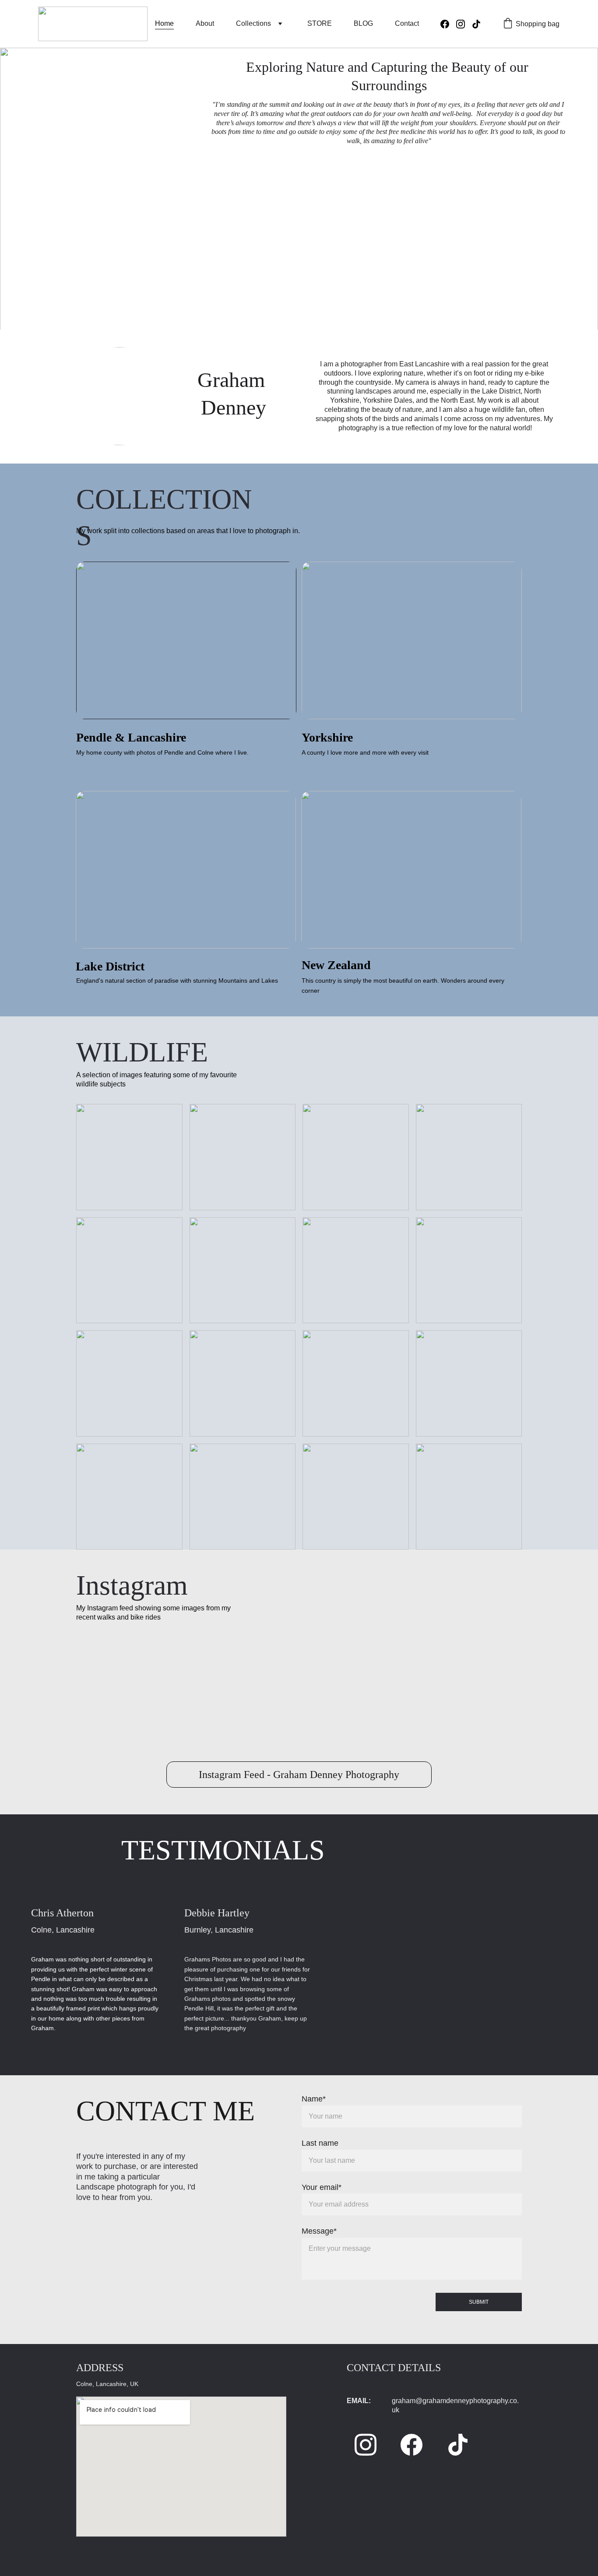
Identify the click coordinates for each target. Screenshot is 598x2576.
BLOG (363, 23)
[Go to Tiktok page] (476, 24)
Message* (319, 2231)
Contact (407, 23)
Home (164, 23)
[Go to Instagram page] (464, 24)
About (205, 23)
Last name (320, 2143)
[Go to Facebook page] (448, 24)
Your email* (322, 2187)
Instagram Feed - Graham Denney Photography (299, 1775)
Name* (314, 2099)
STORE (320, 23)
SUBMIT (479, 2302)
